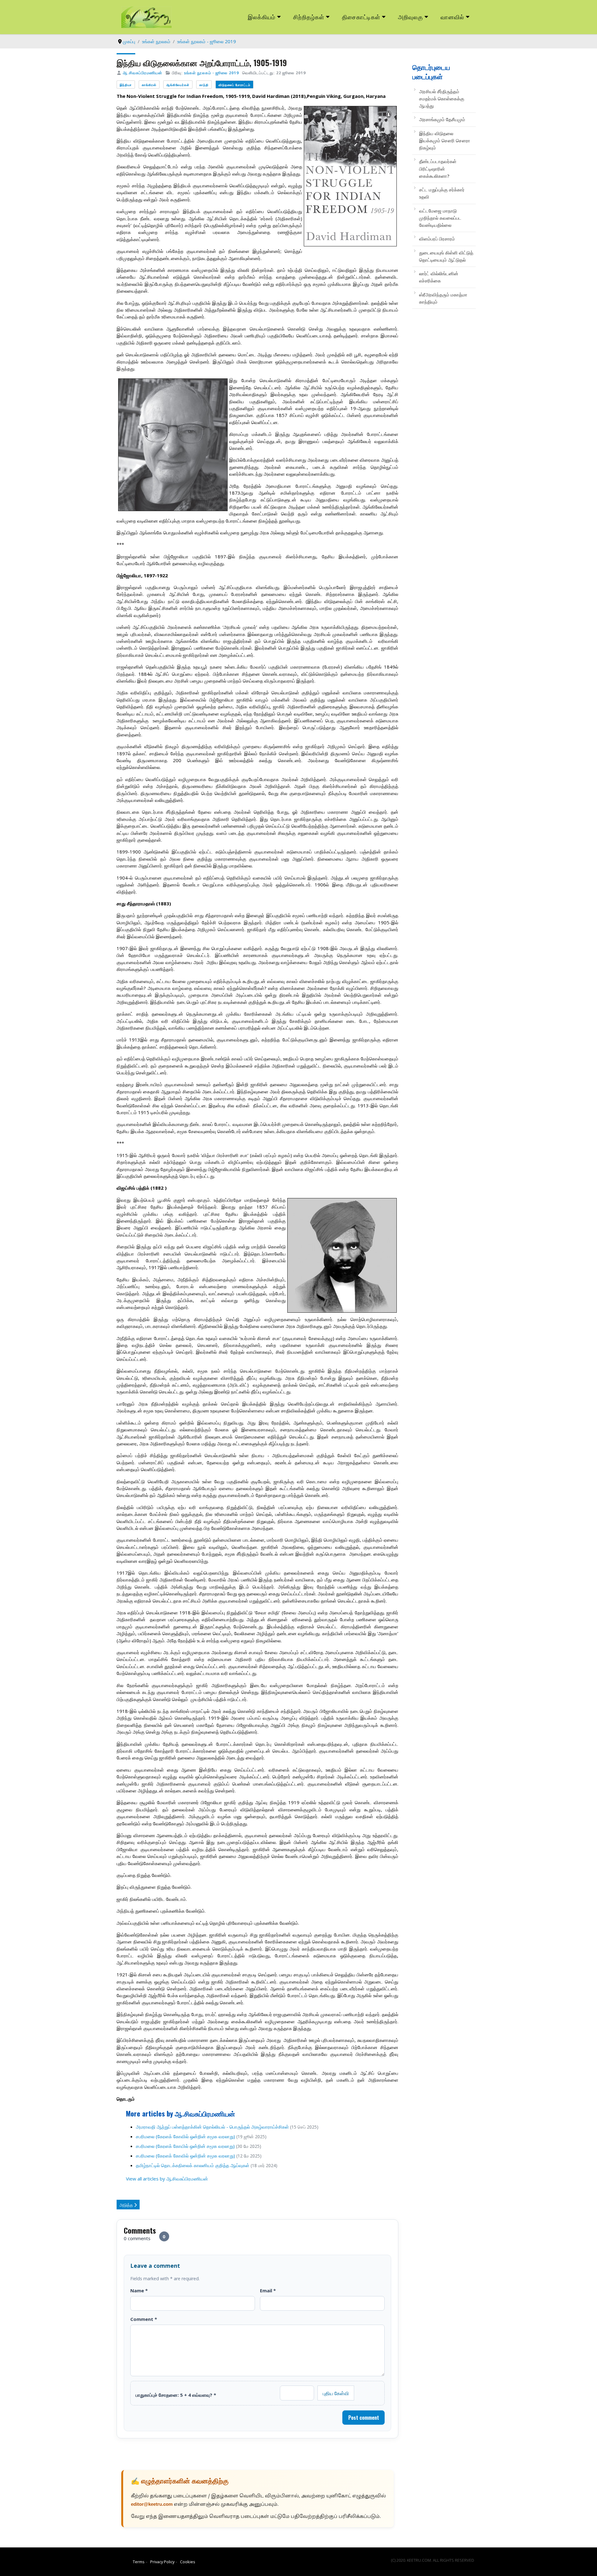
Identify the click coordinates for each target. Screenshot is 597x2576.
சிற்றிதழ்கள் (309, 17)
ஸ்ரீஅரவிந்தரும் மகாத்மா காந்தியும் (443, 298)
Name (139, 2290)
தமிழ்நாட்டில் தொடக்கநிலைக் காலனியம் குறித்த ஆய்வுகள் (193, 2165)
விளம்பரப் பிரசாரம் (437, 239)
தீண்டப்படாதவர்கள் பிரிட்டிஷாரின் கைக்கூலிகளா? (438, 169)
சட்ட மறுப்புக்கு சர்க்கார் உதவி (442, 193)
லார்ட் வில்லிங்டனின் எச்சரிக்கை (439, 277)
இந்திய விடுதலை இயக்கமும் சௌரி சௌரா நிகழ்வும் (445, 141)
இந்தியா (126, 85)
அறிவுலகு (410, 17)
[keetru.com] (146, 16)
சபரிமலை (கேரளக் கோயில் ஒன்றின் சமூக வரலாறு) (185, 2146)
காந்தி (204, 85)
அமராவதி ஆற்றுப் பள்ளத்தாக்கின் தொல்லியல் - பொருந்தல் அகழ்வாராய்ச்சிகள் (212, 2127)
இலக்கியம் (262, 17)
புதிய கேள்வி (336, 2393)
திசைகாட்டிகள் (361, 17)
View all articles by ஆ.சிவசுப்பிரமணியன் (167, 2179)
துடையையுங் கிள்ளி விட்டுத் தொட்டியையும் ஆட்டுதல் (446, 256)
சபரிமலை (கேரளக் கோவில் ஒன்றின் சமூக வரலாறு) (185, 2136)
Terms (139, 2562)
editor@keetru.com (152, 2505)
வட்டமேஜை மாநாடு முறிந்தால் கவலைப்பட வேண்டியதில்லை (440, 218)
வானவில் (452, 17)
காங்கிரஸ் (149, 85)
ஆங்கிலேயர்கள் (178, 85)
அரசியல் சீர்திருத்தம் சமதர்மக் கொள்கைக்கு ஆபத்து (442, 99)
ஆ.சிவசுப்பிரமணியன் (143, 73)
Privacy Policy (162, 2562)
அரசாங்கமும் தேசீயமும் (442, 119)
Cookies (188, 2562)
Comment (144, 2319)
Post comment (364, 2418)
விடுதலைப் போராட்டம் (234, 85)
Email (268, 2290)
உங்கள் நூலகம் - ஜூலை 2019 (211, 73)
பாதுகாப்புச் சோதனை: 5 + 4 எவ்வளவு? (176, 2395)
